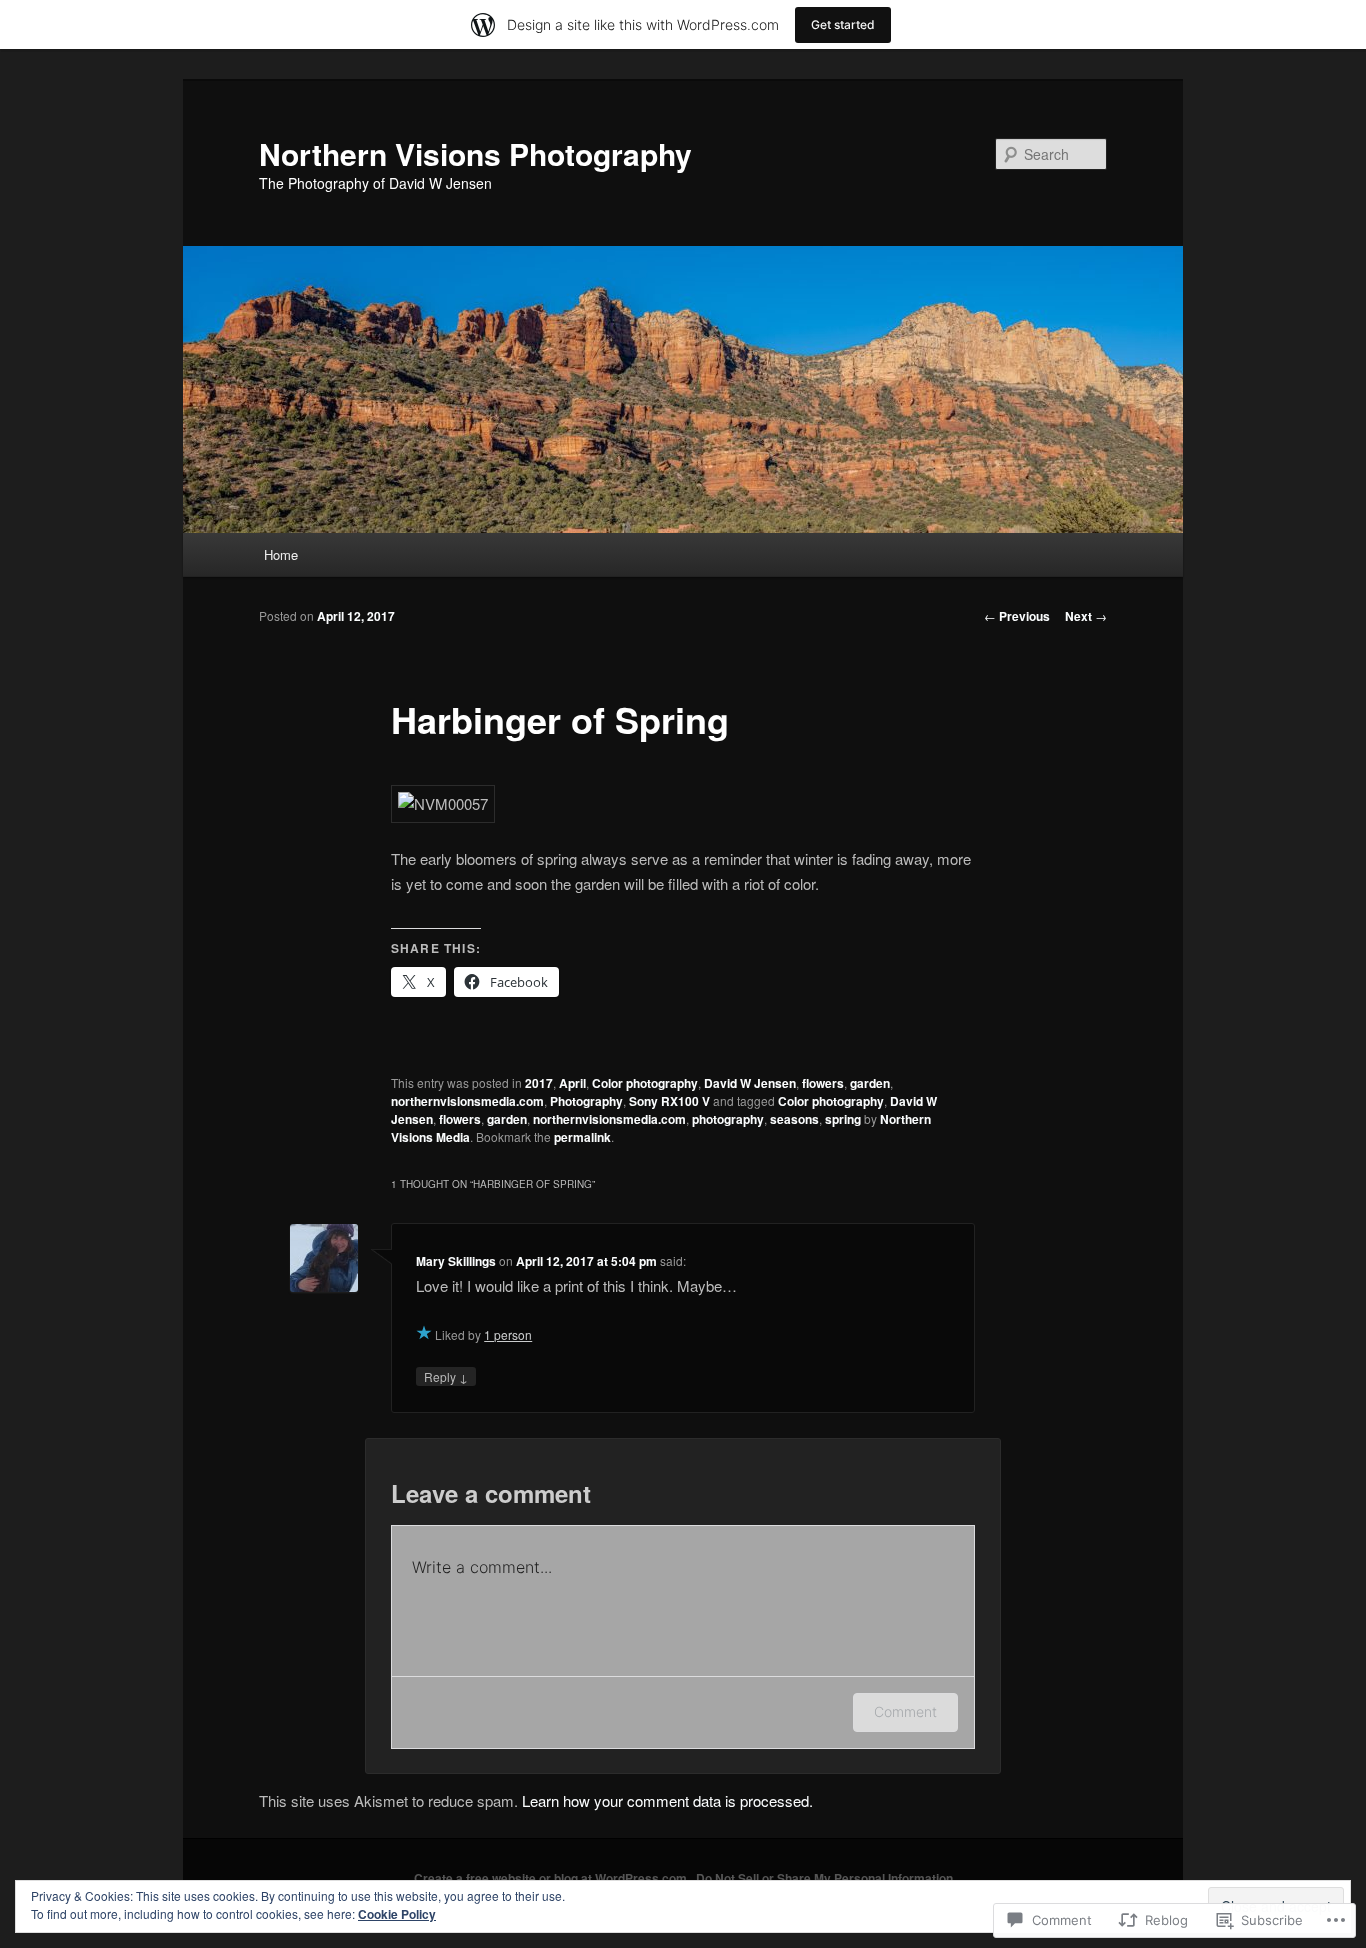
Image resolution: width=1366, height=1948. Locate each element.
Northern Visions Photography (475, 153)
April (572, 1083)
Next (1086, 616)
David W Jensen (750, 1083)
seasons (794, 1119)
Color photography (645, 1083)
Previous (1017, 616)
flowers (823, 1083)
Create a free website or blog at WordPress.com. (552, 1878)
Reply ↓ (446, 1376)
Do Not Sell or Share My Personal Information (824, 1878)
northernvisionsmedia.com (467, 1101)
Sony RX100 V (669, 1101)
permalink (582, 1137)
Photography (586, 1101)
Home (281, 554)
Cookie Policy (397, 1914)
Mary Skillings (456, 1261)
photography (728, 1119)
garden (870, 1083)
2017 (539, 1083)
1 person (508, 1334)
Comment (905, 1711)
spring (843, 1119)
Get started (843, 24)
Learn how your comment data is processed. (667, 1800)
